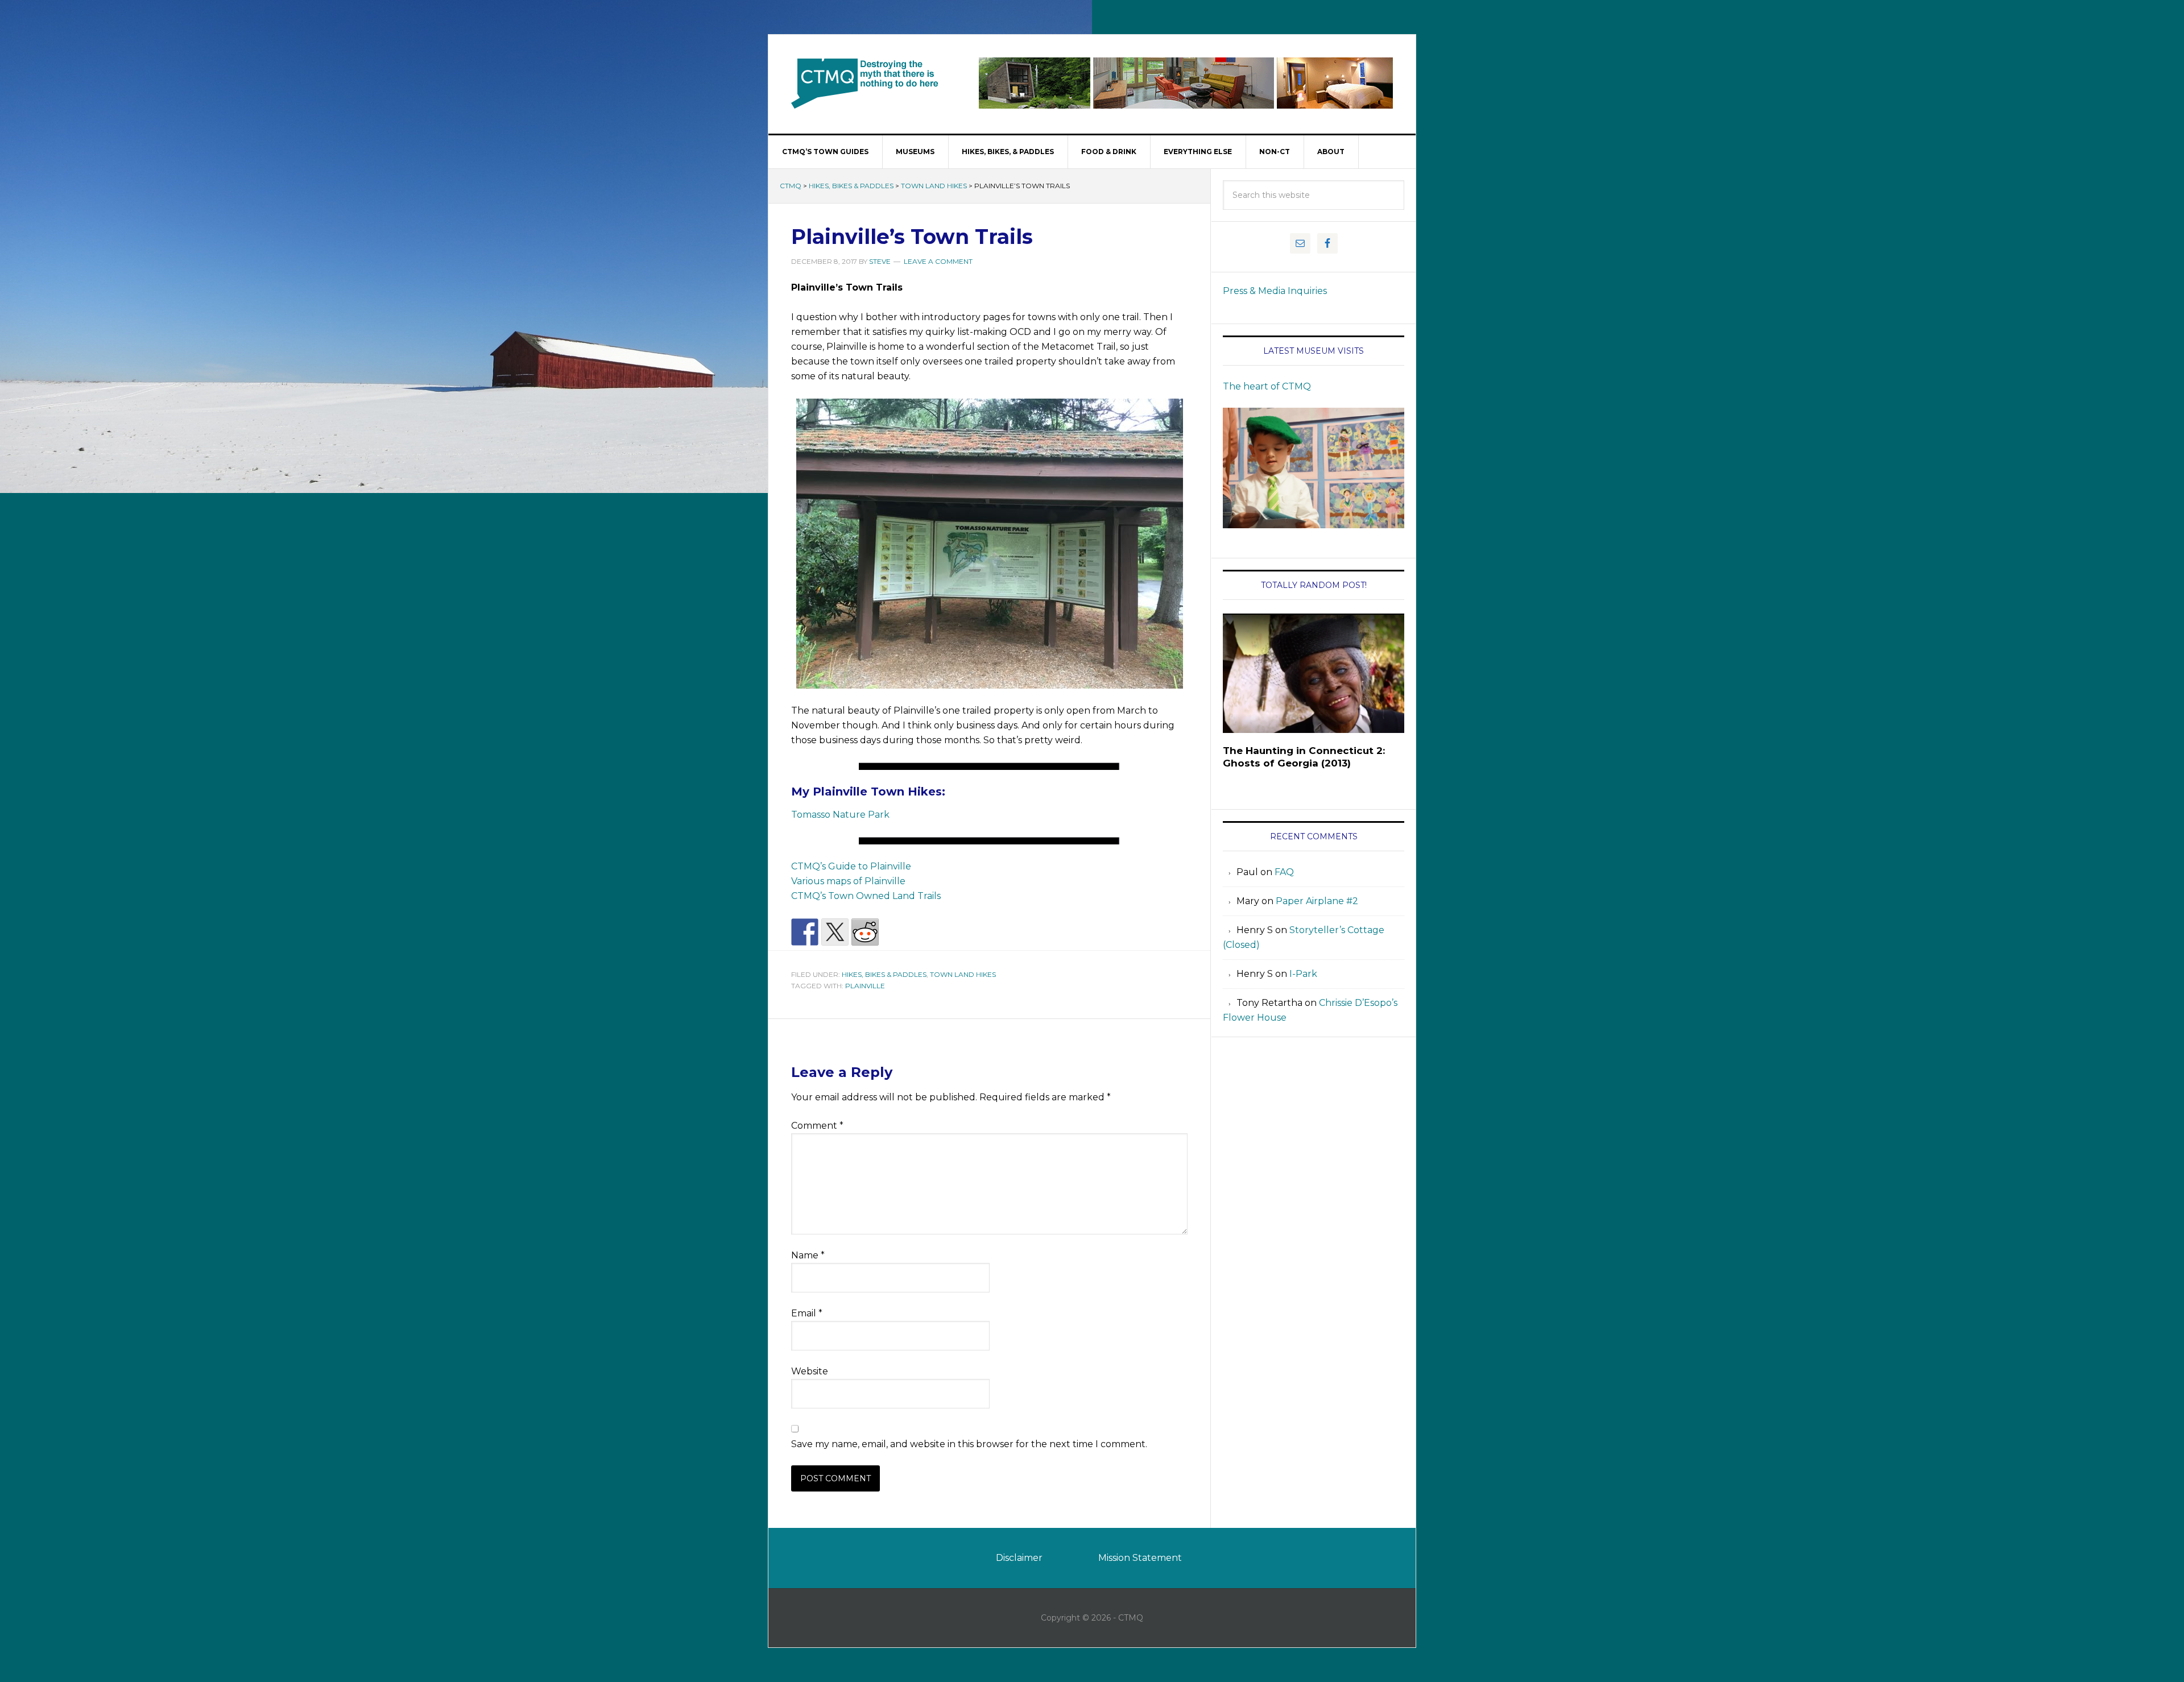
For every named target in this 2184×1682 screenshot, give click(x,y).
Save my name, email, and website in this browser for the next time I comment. (969, 1444)
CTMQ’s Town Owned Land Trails (866, 896)
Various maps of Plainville (848, 881)
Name (808, 1255)
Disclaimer (1019, 1558)
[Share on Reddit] (865, 932)
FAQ (1284, 872)
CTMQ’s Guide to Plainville (851, 866)
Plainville (865, 986)
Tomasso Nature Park (840, 815)
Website (810, 1371)
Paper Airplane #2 (1317, 901)
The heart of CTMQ (1267, 386)
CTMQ (865, 83)
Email (807, 1313)
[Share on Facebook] (805, 932)
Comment (817, 1126)
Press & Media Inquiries (1275, 291)
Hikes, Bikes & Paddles (851, 186)
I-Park (1303, 974)
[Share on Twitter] (835, 932)
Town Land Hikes (934, 186)
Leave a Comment (938, 261)
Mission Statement (1140, 1558)
